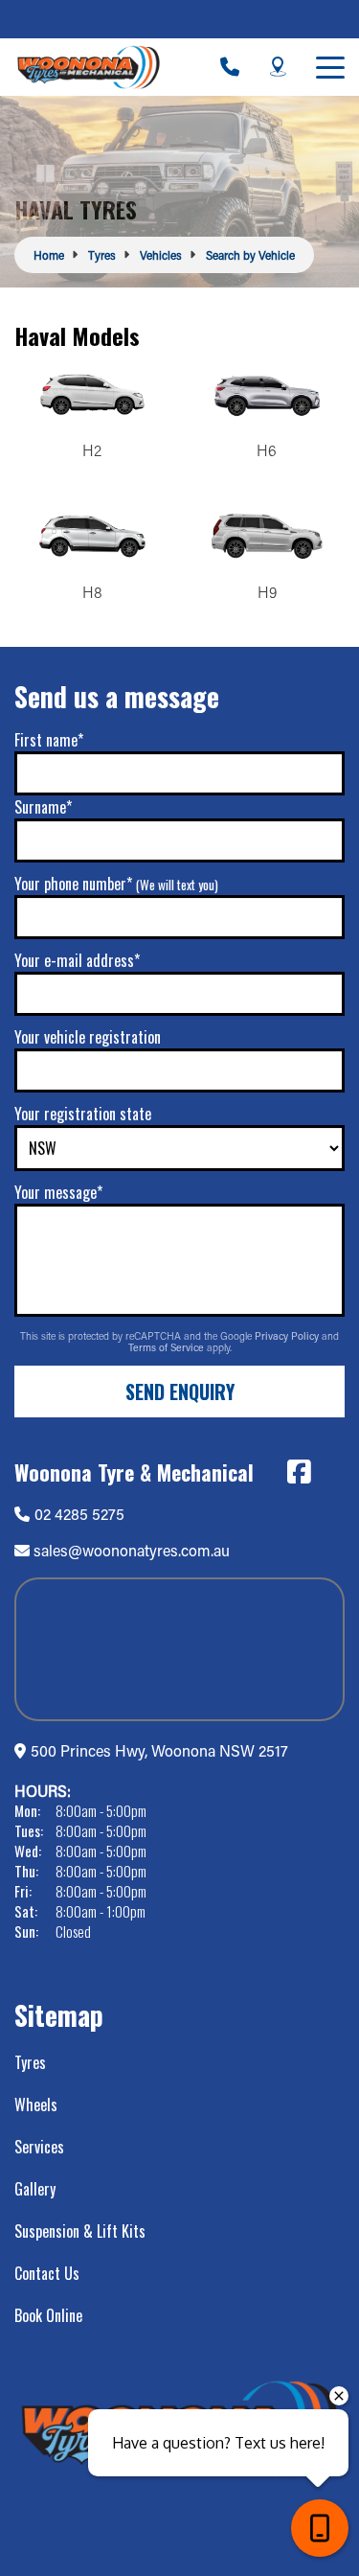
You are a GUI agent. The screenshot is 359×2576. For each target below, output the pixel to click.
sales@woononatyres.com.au (132, 1550)
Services (39, 2147)
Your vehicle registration (88, 1037)
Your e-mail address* (77, 960)
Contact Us (47, 2273)
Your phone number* (116, 884)
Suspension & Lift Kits (80, 2231)
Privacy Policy (288, 1336)
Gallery (35, 2189)
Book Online (48, 2315)
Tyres (30, 2062)
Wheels (36, 2104)
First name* (49, 740)
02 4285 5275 (79, 1514)
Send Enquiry (180, 1391)
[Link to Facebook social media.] (299, 1472)
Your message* (58, 1192)
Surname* (43, 807)
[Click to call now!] (230, 67)
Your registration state (83, 1114)
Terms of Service (168, 1347)
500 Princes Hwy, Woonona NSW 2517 (159, 1750)
